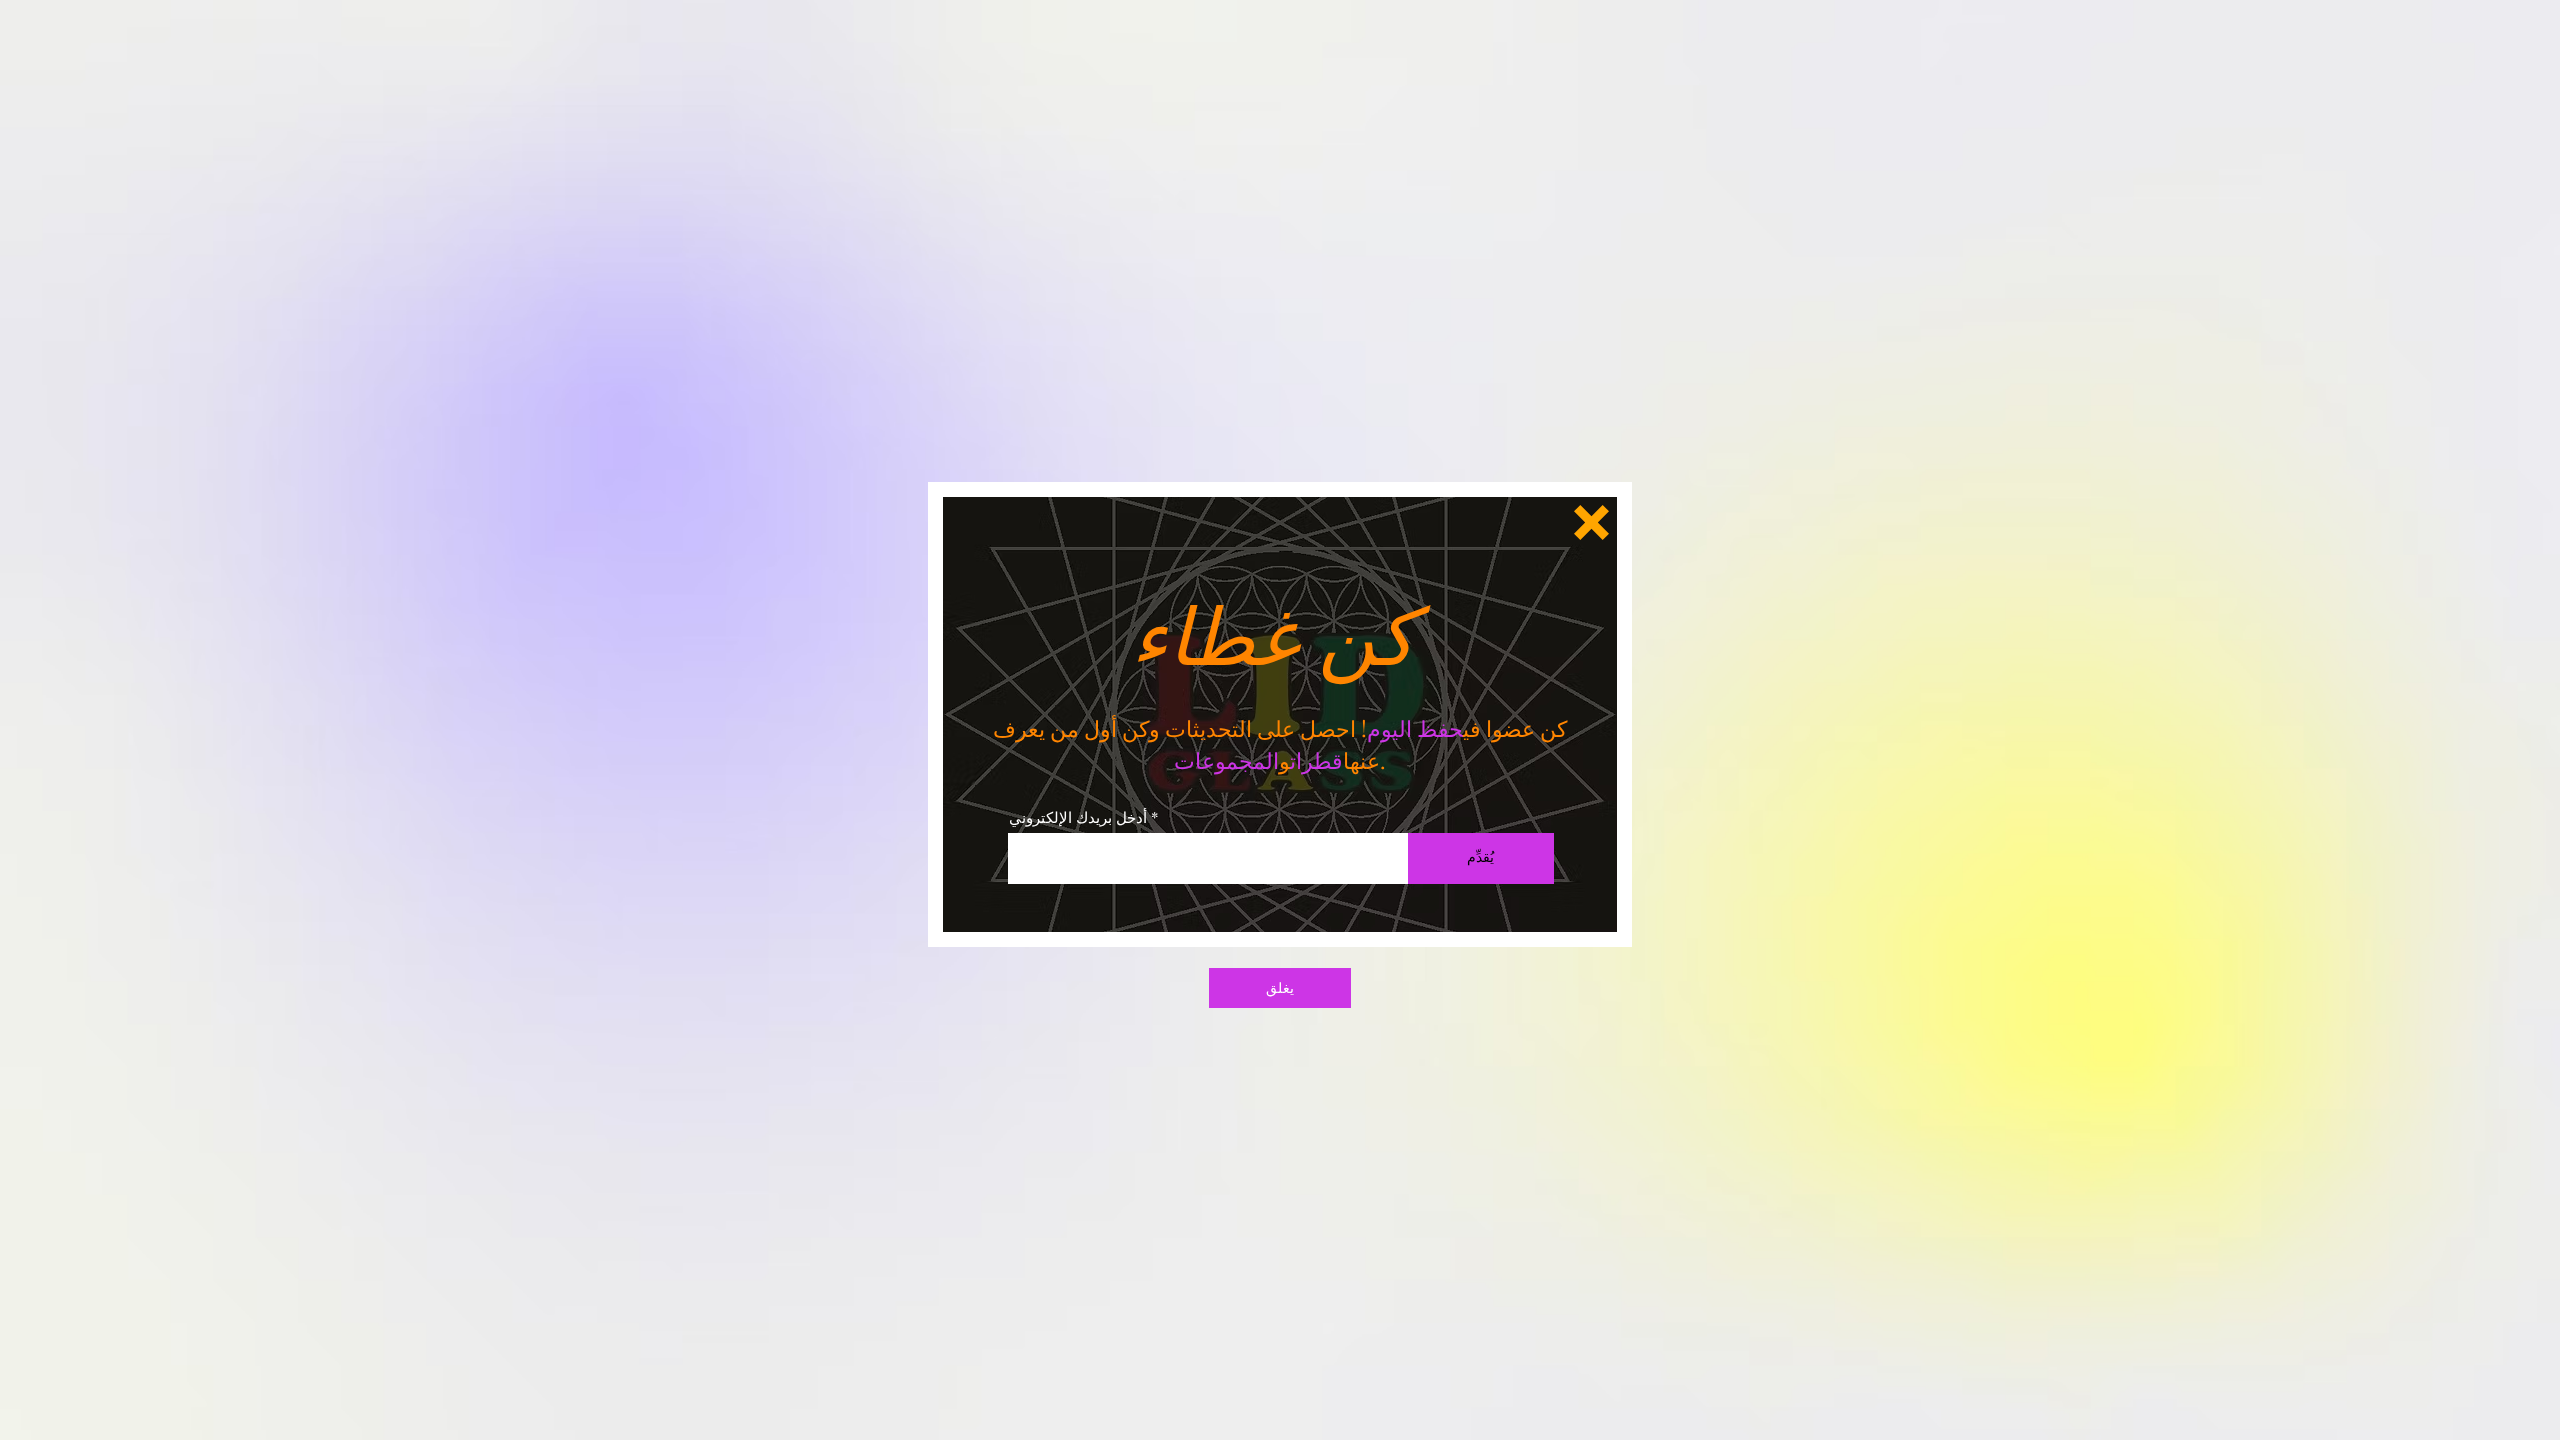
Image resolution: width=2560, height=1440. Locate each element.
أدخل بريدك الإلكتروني (1078, 817)
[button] (1591, 522)
